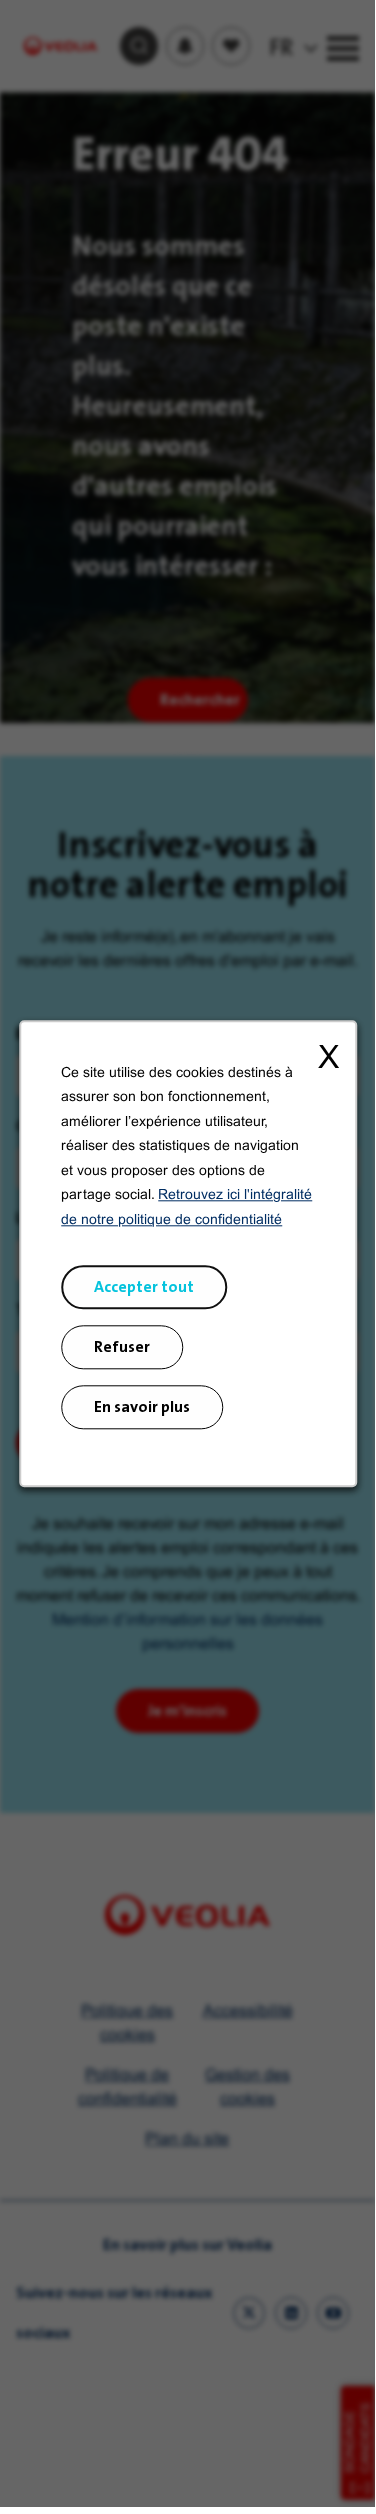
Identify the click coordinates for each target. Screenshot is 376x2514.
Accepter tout (144, 1286)
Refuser (122, 1346)
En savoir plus (142, 1406)
